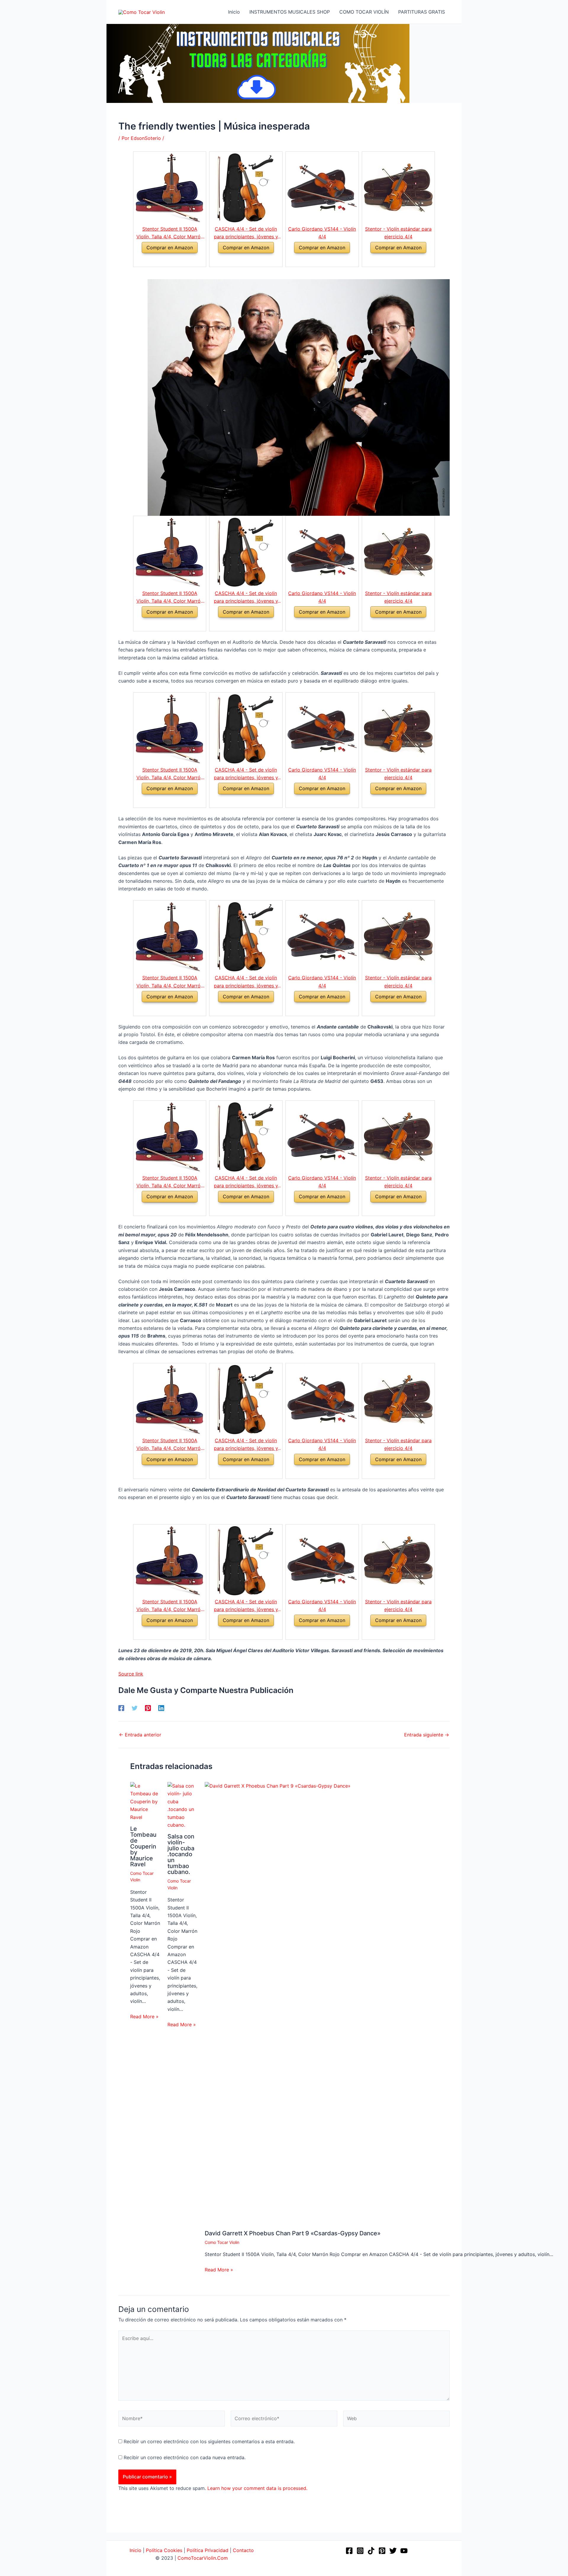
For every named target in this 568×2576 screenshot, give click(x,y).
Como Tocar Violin (222, 2242)
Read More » (144, 2017)
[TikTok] (371, 2551)
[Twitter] (135, 1708)
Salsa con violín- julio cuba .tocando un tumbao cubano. (181, 1854)
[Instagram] (360, 2551)
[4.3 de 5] (163, 260)
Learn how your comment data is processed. (257, 2488)
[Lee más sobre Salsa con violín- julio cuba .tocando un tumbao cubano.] (182, 1805)
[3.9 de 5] (239, 260)
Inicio (135, 2550)
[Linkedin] (161, 1708)
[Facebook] (121, 1708)
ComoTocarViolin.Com (203, 2558)
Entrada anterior (140, 1735)
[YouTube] (404, 2551)
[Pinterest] (148, 1708)
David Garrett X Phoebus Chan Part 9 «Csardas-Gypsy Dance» (293, 2233)
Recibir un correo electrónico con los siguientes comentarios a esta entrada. (209, 2441)
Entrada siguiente (427, 1735)
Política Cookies (164, 2550)
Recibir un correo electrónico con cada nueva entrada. (185, 2457)
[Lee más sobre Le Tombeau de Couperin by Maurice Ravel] (145, 1801)
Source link (131, 1674)
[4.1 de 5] (315, 260)
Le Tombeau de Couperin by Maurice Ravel (143, 1846)
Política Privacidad (208, 2550)
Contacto (243, 2550)
